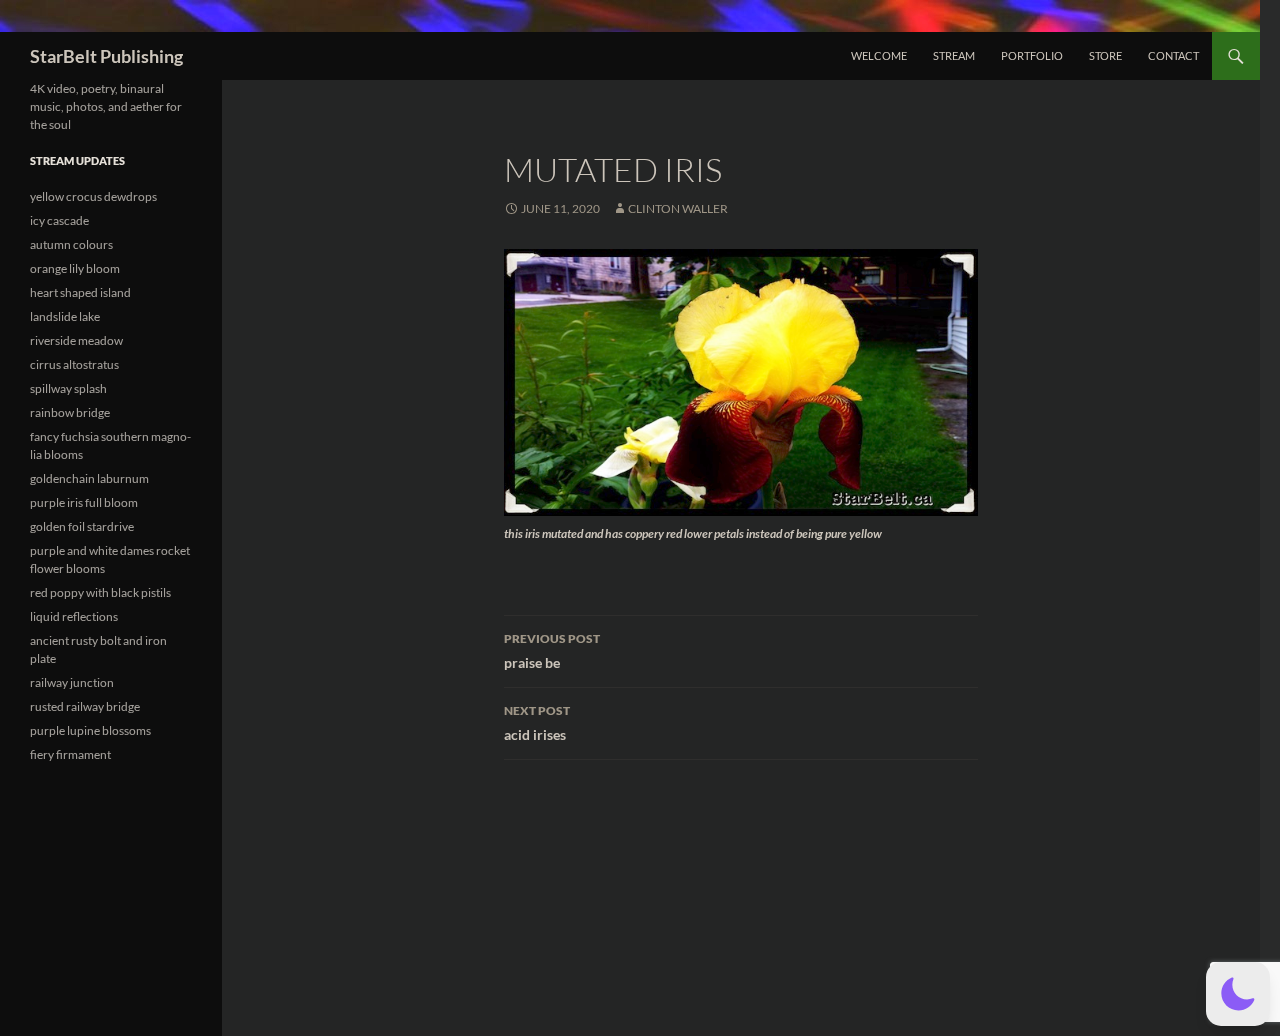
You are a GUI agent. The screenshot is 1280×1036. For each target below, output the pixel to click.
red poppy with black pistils (100, 592)
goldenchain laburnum (89, 478)
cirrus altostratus (74, 364)
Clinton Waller (678, 208)
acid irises (537, 723)
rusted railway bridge (85, 706)
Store (1105, 55)
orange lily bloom (75, 268)
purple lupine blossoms (90, 730)
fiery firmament (70, 754)
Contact (1173, 55)
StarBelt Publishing (106, 56)
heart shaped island (80, 292)
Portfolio (1032, 55)
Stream (954, 55)
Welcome (879, 55)
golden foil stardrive (82, 526)
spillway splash (68, 388)
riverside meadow (76, 340)
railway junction (72, 682)
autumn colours (71, 244)
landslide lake (65, 316)
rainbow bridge (70, 412)
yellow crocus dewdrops (93, 196)
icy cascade (59, 220)
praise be (552, 651)
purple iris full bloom (84, 502)
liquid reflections (74, 616)
